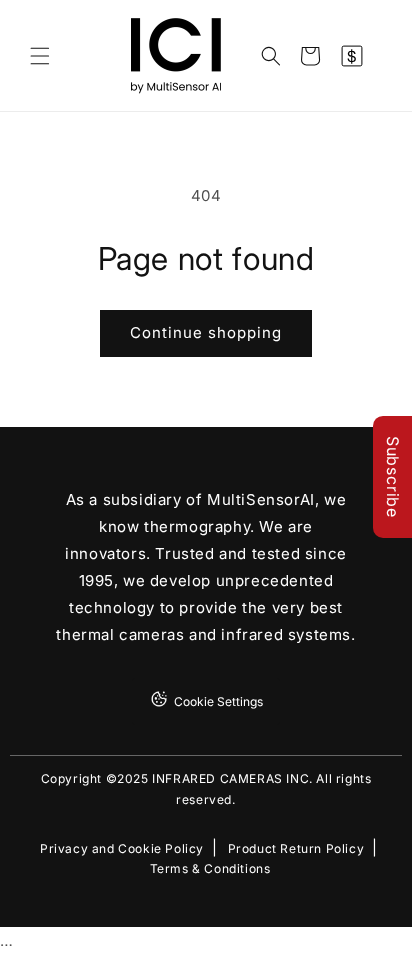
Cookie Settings (218, 701)
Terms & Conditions (210, 869)
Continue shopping (206, 332)
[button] (40, 56)
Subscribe (393, 477)
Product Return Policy (296, 849)
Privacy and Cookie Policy (122, 849)
